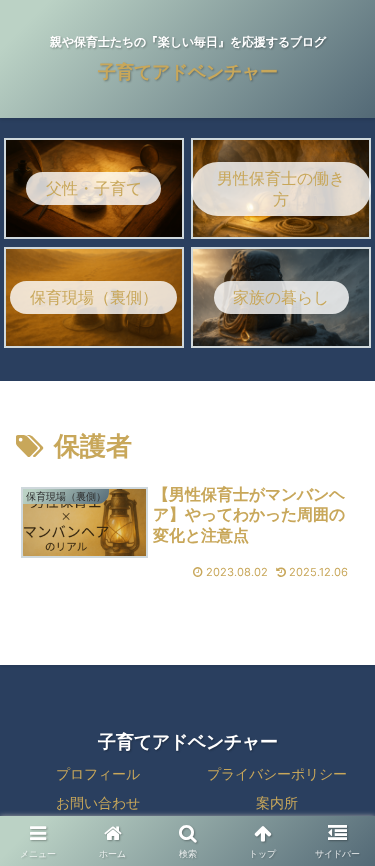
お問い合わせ (98, 802)
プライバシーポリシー (277, 773)
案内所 (277, 802)
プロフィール (98, 773)
